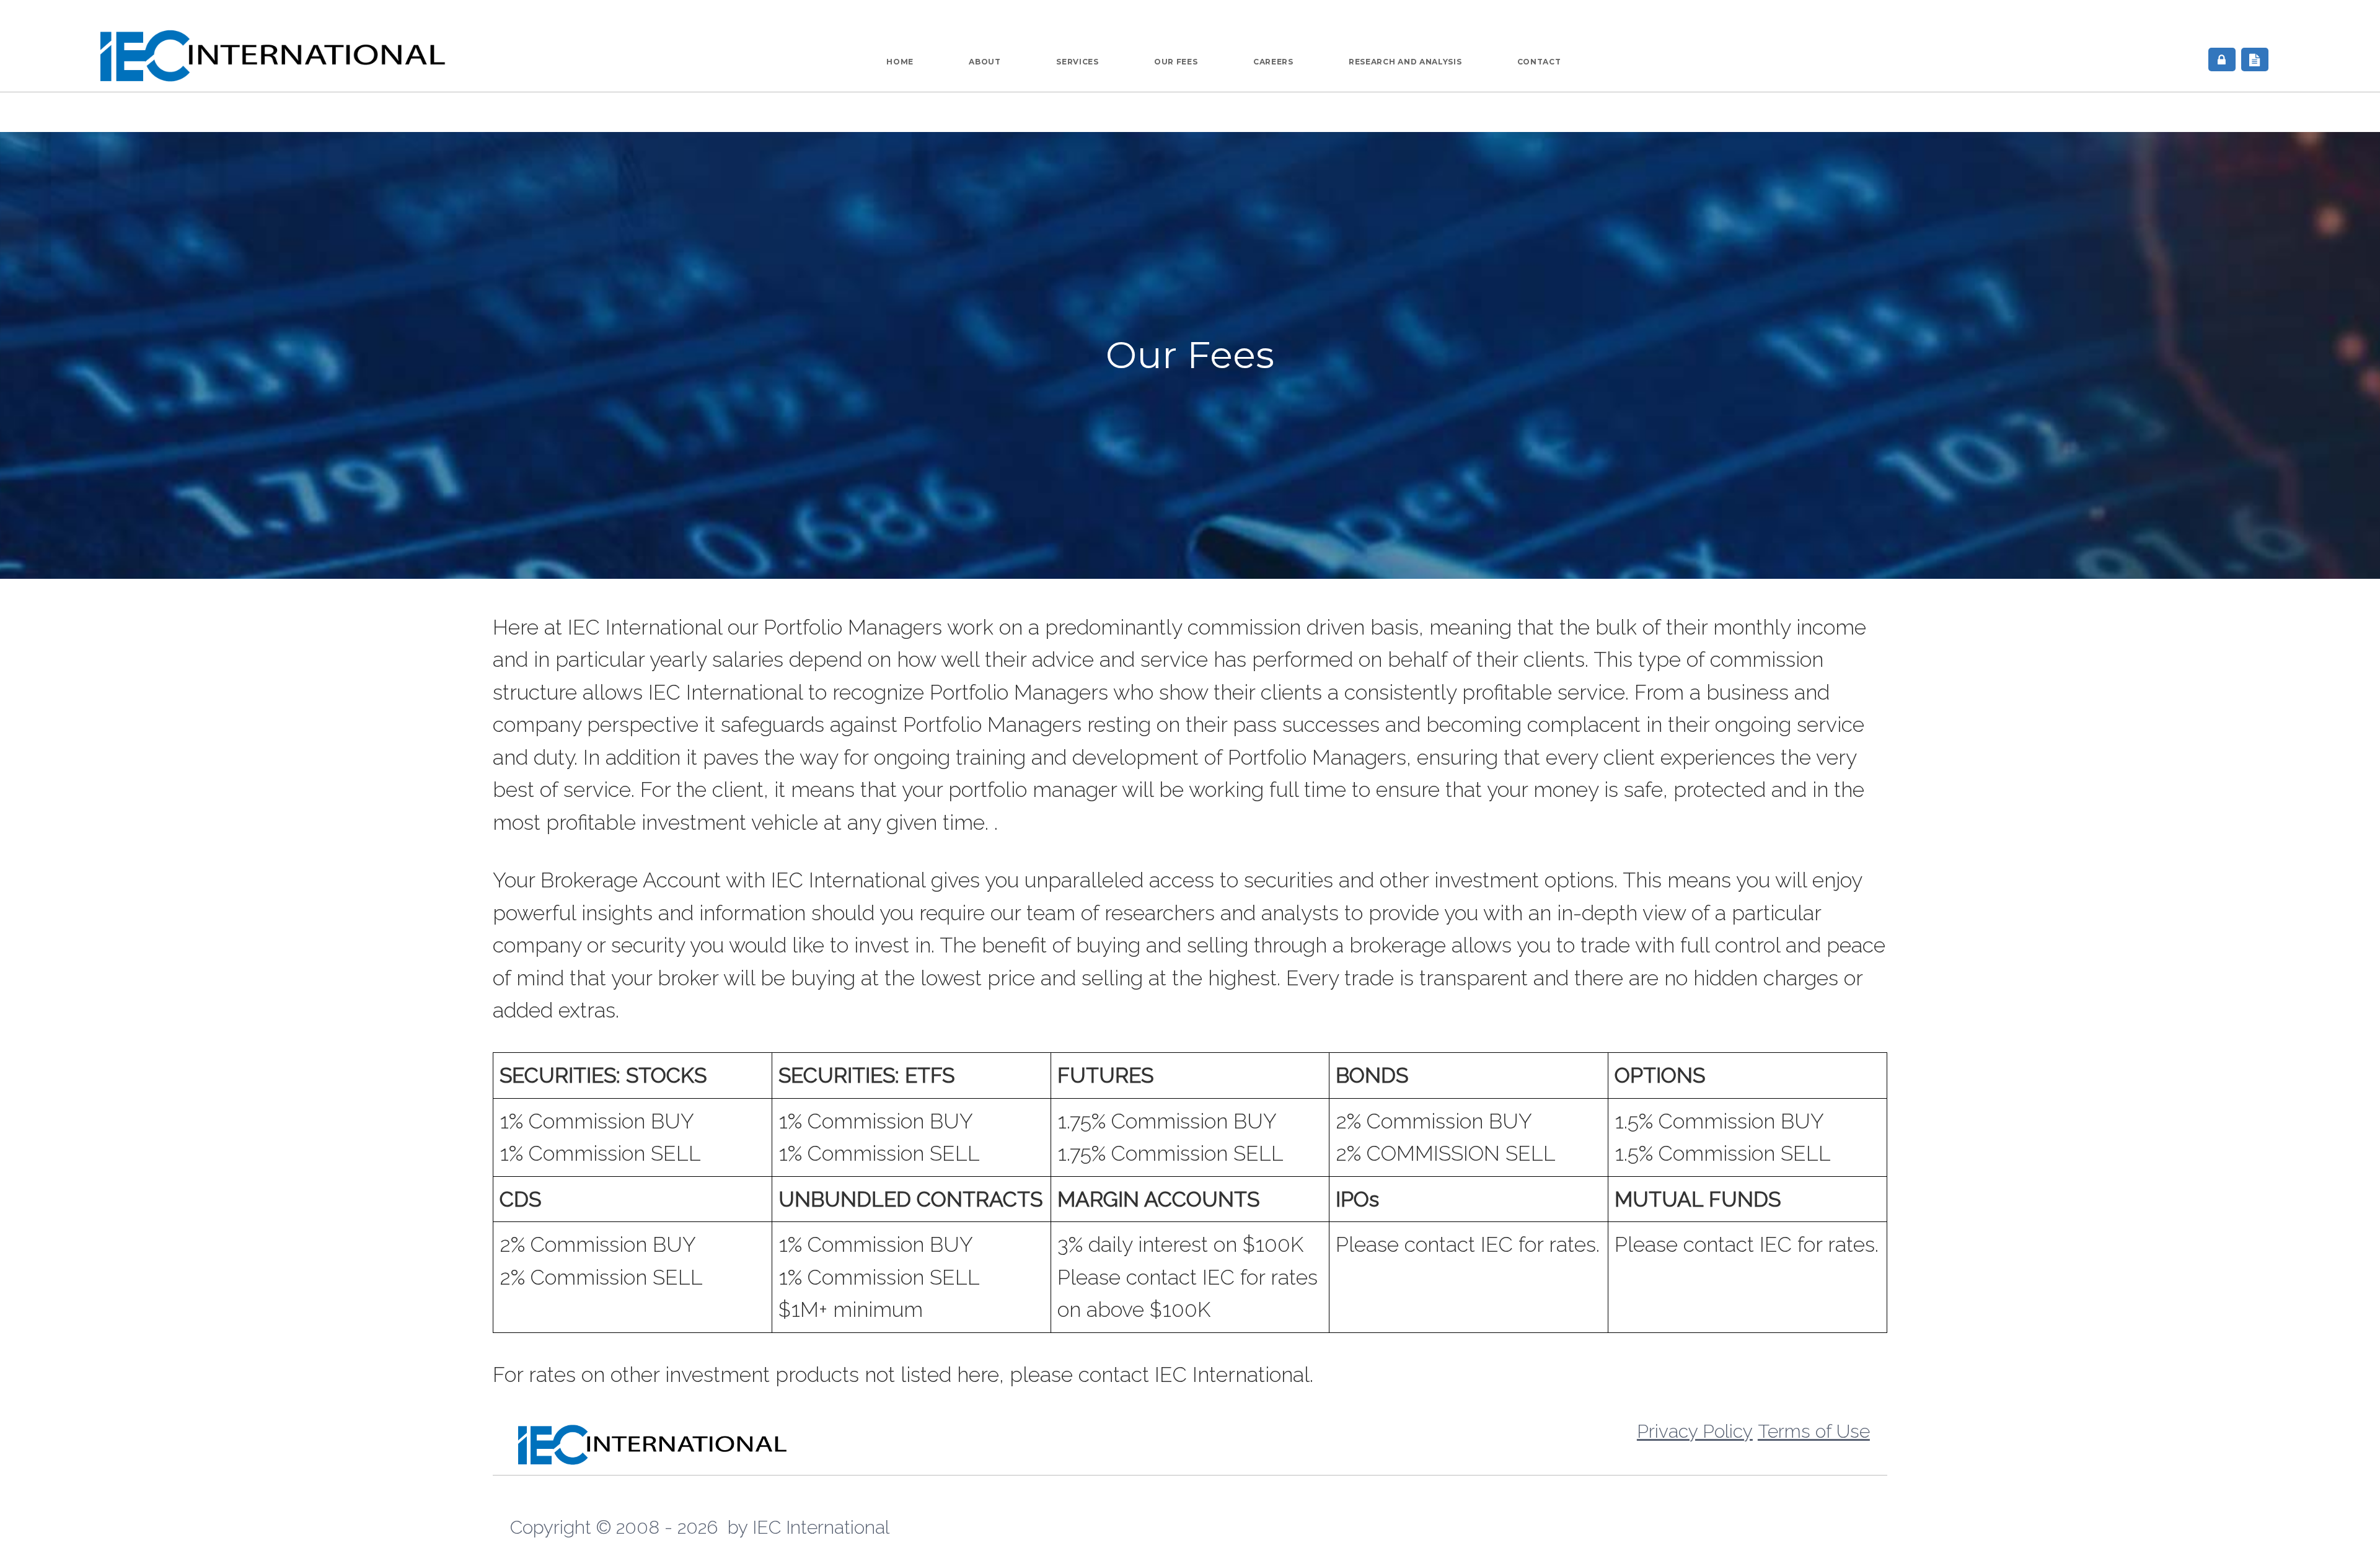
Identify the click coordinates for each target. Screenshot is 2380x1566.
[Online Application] (2255, 59)
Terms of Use (1814, 1431)
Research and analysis (1405, 62)
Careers (1273, 62)
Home (900, 62)
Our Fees (1176, 62)
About (985, 62)
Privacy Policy (1695, 1431)
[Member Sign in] (2222, 59)
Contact (1539, 62)
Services (1077, 62)
